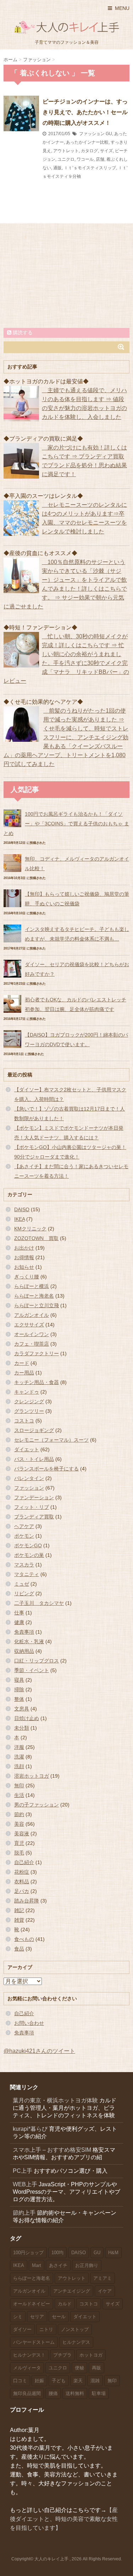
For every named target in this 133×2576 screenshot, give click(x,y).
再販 (96, 2368)
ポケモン (24, 1536)
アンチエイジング (72, 2291)
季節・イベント (32, 1670)
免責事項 (24, 1632)
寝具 (19, 1680)
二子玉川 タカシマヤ (39, 1603)
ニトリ (46, 2329)
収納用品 (24, 1651)
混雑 (95, 2381)
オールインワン (32, 1334)
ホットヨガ (91, 2355)
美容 (19, 1824)
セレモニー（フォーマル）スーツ (51, 1440)
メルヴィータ (27, 2368)
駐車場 (99, 2393)
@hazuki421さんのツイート (39, 2051)
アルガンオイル (32, 1315)
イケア (105, 2291)
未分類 (22, 1728)
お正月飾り (87, 2265)
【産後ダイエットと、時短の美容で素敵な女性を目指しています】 (64, 2519)
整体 (19, 1699)
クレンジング (29, 1401)
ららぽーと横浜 (32, 1286)
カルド (65, 2304)
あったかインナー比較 (87, 142)
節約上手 (24, 2213)
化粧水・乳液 (29, 1641)
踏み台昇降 (27, 1901)
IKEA (20, 1219)
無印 (19, 1785)
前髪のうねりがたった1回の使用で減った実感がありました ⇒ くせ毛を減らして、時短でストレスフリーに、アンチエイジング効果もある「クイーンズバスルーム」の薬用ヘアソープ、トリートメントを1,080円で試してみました (66, 737)
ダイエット (27, 1449)
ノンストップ (75, 2329)
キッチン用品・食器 (37, 1382)
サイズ (106, 151)
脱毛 (19, 1853)
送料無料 (75, 2393)
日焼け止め (27, 1718)
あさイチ (58, 2265)
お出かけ (24, 1248)
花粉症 (22, 1872)
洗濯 (19, 1757)
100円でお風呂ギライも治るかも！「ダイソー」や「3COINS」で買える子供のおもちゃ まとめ (66, 824)
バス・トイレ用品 (34, 1459)
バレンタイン (29, 1478)
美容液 (22, 1833)
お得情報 (24, 1257)
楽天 (78, 2381)
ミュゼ (22, 1584)
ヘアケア (24, 1526)
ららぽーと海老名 (34, 1296)
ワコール (85, 159)
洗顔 (19, 1766)
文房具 (22, 1709)
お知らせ (24, 1267)
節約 (19, 1814)
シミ (18, 2317)
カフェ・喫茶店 (32, 1344)
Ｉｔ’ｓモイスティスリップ (90, 168)
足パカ (22, 1891)
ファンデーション (34, 1497)
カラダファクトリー (37, 1353)
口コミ (20, 2381)
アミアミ (102, 2278)
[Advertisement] (67, 275)
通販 (57, 168)
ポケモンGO (28, 1545)
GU (109, 134)
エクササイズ (29, 1325)
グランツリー (29, 1411)
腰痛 (53, 2393)
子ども (59, 2381)
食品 (19, 1949)
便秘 (79, 2368)
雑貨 (19, 1920)
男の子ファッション (37, 1805)
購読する (22, 332)
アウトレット (66, 151)
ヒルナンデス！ (29, 2355)
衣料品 (22, 1882)
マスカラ (24, 1565)
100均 (57, 2253)
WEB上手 (25, 2184)
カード (22, 1363)
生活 (19, 1795)
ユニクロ (66, 159)
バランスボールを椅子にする (46, 1469)
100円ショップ (28, 2253)
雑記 (19, 1910)
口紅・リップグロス (37, 1661)
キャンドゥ (27, 1392)
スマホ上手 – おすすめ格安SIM (52, 2150)
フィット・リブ (32, 1507)
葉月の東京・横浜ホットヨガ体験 (55, 2100)
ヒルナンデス (76, 2342)
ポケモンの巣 (29, 1555)
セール (59, 2317)
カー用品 (24, 1373)
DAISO (22, 1209)
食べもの (24, 1939)
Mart (37, 2265)
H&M (113, 2253)
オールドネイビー (32, 2304)
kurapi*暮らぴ (30, 2129)
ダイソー (22, 2329)
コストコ (24, 1421)
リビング (24, 1593)
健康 (19, 1622)
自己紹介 (24, 1862)
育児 (19, 1843)
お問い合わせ (29, 2023)
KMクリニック (30, 1229)
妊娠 (39, 2381)
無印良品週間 (27, 2393)
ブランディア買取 (34, 1517)
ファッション (92, 134)
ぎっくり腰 (27, 1277)
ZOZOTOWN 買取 (36, 1238)
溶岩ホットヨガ (32, 1776)
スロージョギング (34, 1430)
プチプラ (62, 2355)
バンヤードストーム (34, 2342)
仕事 (19, 1613)
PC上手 (23, 2171)
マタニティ (27, 1574)
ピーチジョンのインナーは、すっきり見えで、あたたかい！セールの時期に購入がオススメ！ (85, 112)
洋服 (19, 1747)
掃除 (19, 1689)
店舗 (100, 159)
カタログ (89, 151)
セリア (37, 2317)
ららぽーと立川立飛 (37, 1305)
